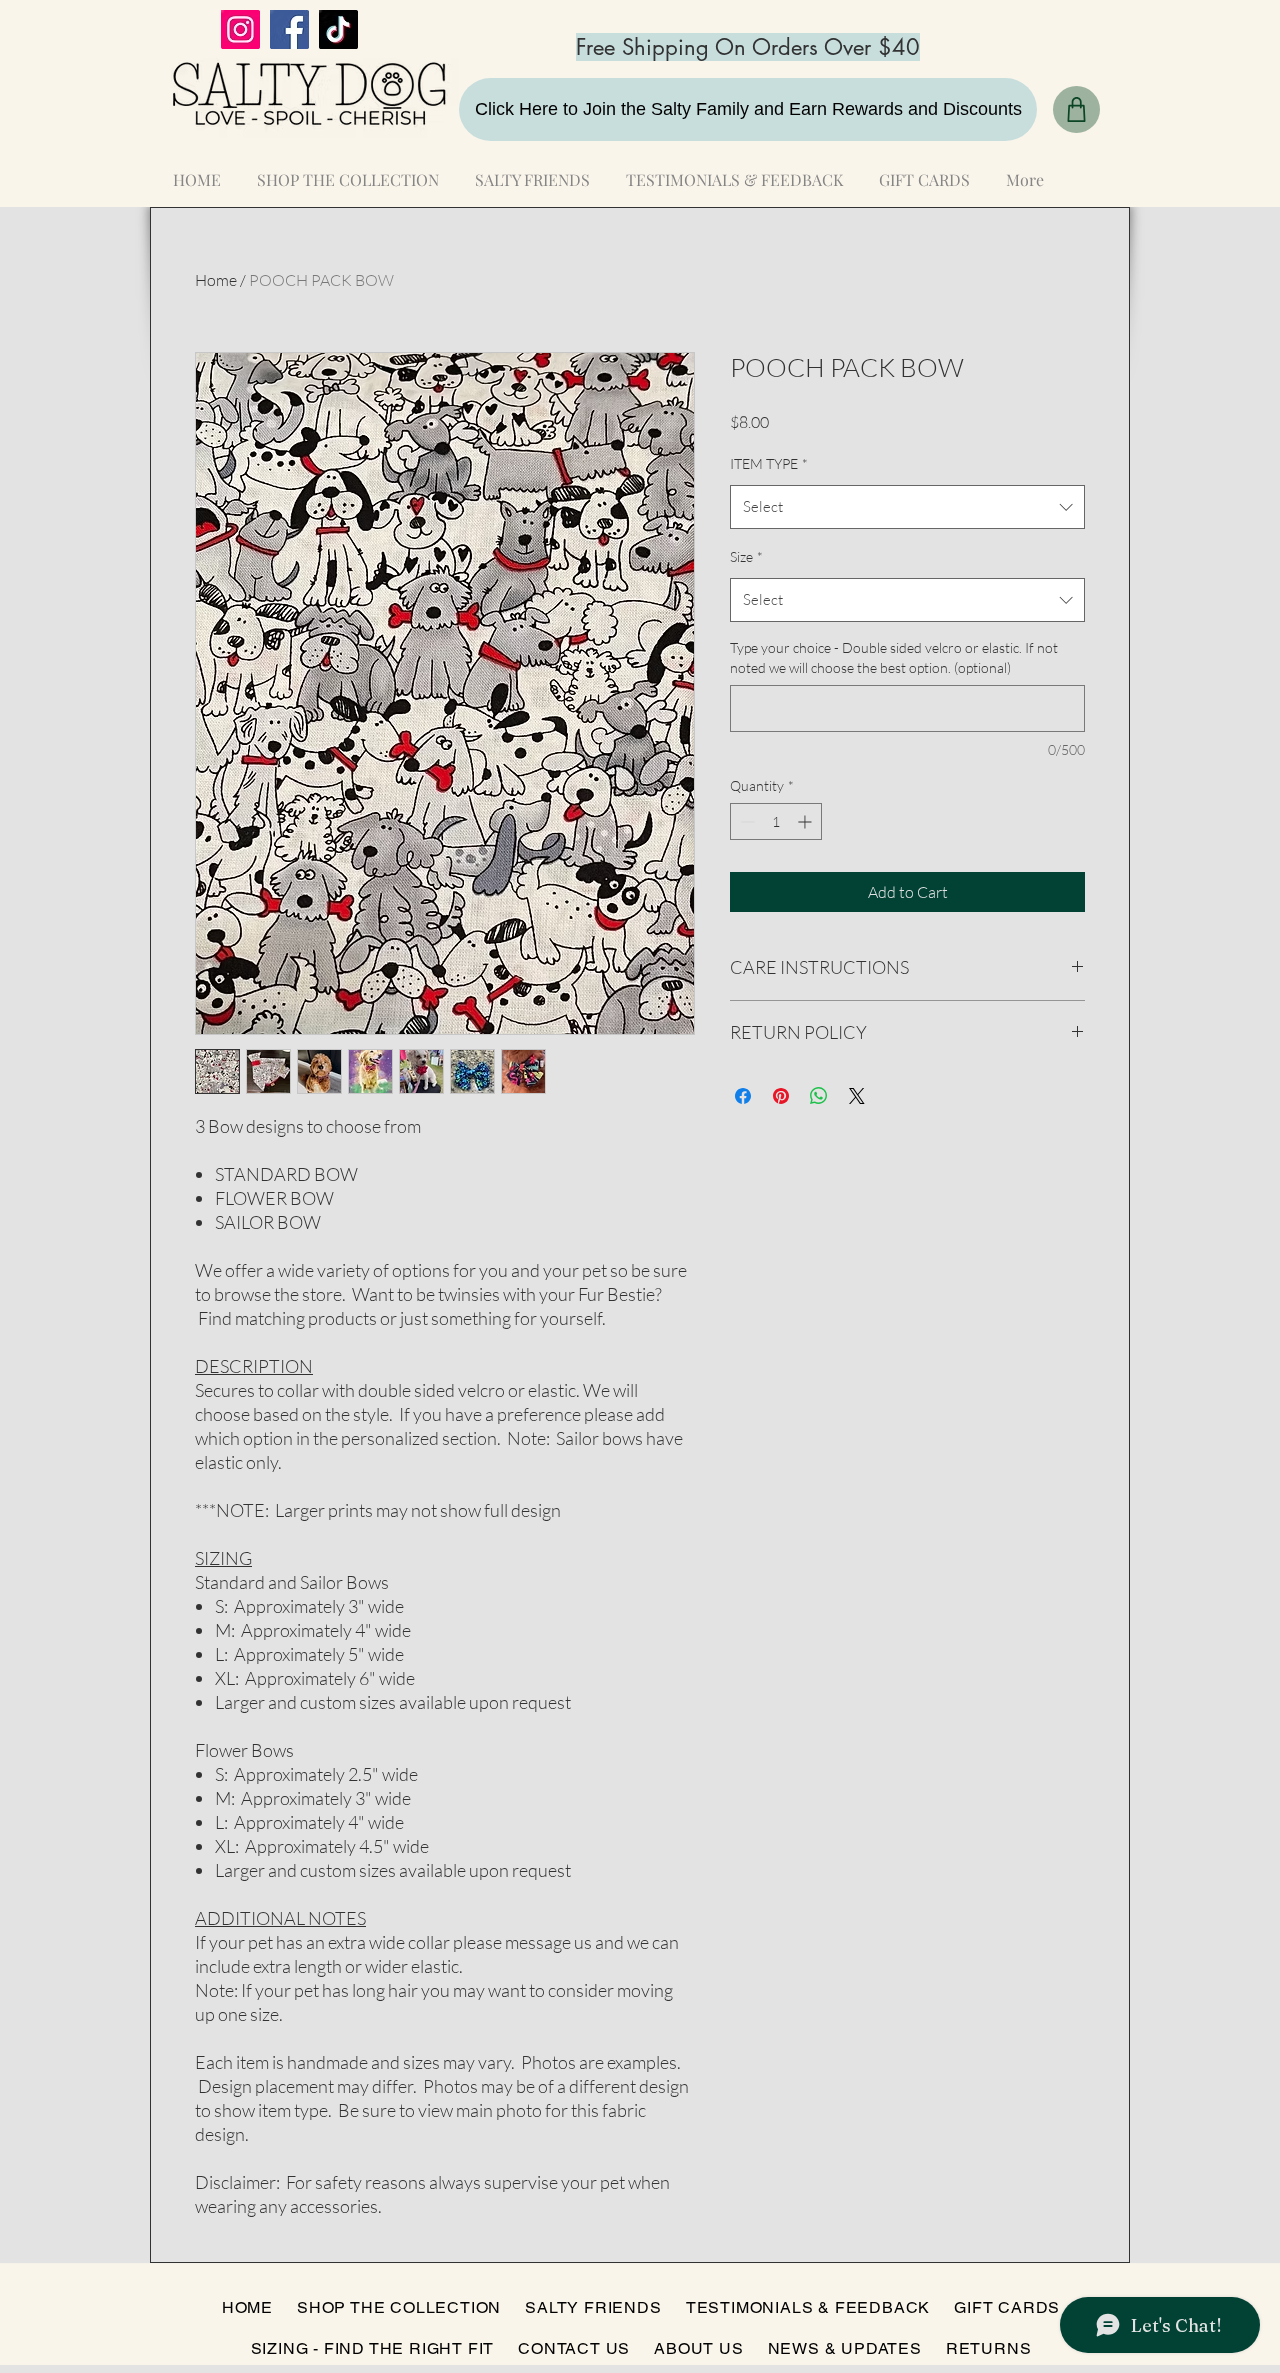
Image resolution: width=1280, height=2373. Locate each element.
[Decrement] (745, 821)
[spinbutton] (776, 821)
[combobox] (907, 507)
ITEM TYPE (769, 463)
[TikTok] (338, 29)
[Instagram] (240, 29)
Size (746, 556)
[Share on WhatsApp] (819, 1096)
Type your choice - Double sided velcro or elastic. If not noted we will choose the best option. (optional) (894, 657)
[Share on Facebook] (743, 1096)
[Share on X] (857, 1096)
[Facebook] (289, 29)
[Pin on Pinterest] (781, 1096)
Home (216, 280)
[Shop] (1076, 109)
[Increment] (806, 821)
